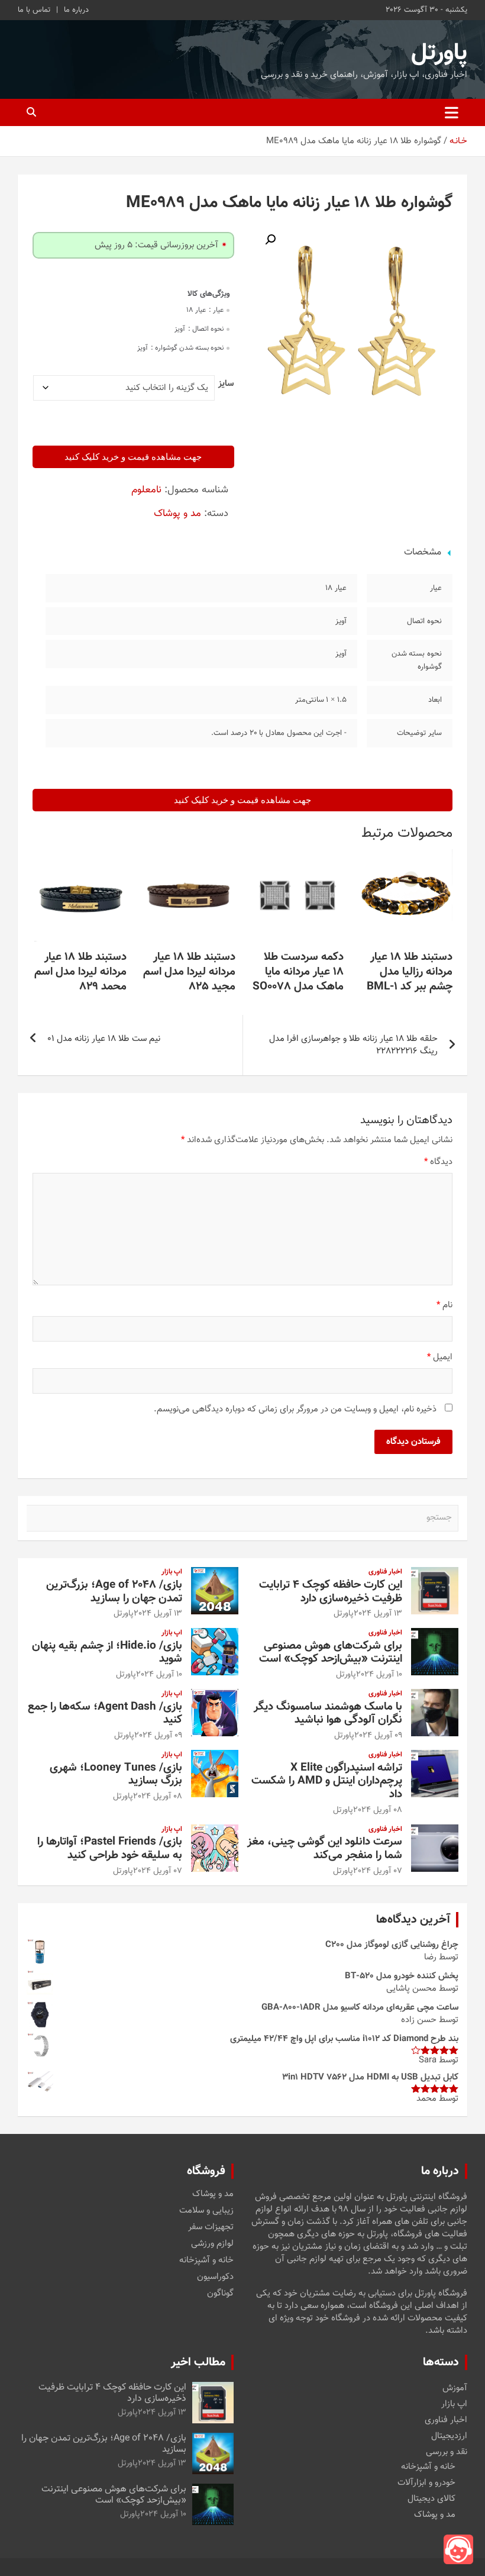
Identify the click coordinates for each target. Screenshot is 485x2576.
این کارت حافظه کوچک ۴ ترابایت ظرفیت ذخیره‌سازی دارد (331, 1592)
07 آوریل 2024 (378, 1871)
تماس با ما (34, 10)
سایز (226, 384)
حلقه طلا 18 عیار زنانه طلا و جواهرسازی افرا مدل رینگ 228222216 (353, 1045)
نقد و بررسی (447, 2452)
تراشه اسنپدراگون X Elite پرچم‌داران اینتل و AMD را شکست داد (327, 1782)
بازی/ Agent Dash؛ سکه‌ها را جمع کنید (105, 1714)
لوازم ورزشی (212, 2244)
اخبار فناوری (385, 1572)
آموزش (455, 2388)
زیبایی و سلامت (206, 2211)
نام (444, 1305)
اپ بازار (172, 1572)
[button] (270, 240)
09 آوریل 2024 (378, 1736)
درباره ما (76, 10)
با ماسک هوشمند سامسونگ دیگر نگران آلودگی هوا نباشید (328, 1714)
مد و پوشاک (177, 514)
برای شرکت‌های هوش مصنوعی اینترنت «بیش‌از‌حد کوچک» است (331, 1653)
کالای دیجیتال (431, 2499)
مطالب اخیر (198, 2362)
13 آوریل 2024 (378, 1614)
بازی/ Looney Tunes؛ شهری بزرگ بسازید (116, 1775)
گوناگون (220, 2294)
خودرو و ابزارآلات (426, 2483)
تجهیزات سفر (211, 2227)
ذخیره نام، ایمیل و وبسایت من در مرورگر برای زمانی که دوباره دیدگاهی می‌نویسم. (295, 1409)
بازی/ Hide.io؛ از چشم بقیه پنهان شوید (107, 1653)
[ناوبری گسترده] (452, 112)
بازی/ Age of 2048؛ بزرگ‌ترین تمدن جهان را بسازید (114, 1592)
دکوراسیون (215, 2277)
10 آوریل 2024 (379, 1675)
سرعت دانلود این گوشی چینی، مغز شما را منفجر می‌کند (325, 1849)
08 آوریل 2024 (378, 1810)
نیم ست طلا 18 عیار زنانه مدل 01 (104, 1039)
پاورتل (439, 53)
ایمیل (440, 1357)
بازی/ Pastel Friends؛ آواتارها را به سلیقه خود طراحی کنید (110, 1849)
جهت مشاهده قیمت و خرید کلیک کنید (133, 457)
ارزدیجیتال (449, 2436)
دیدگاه (438, 1162)
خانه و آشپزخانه (206, 2261)
